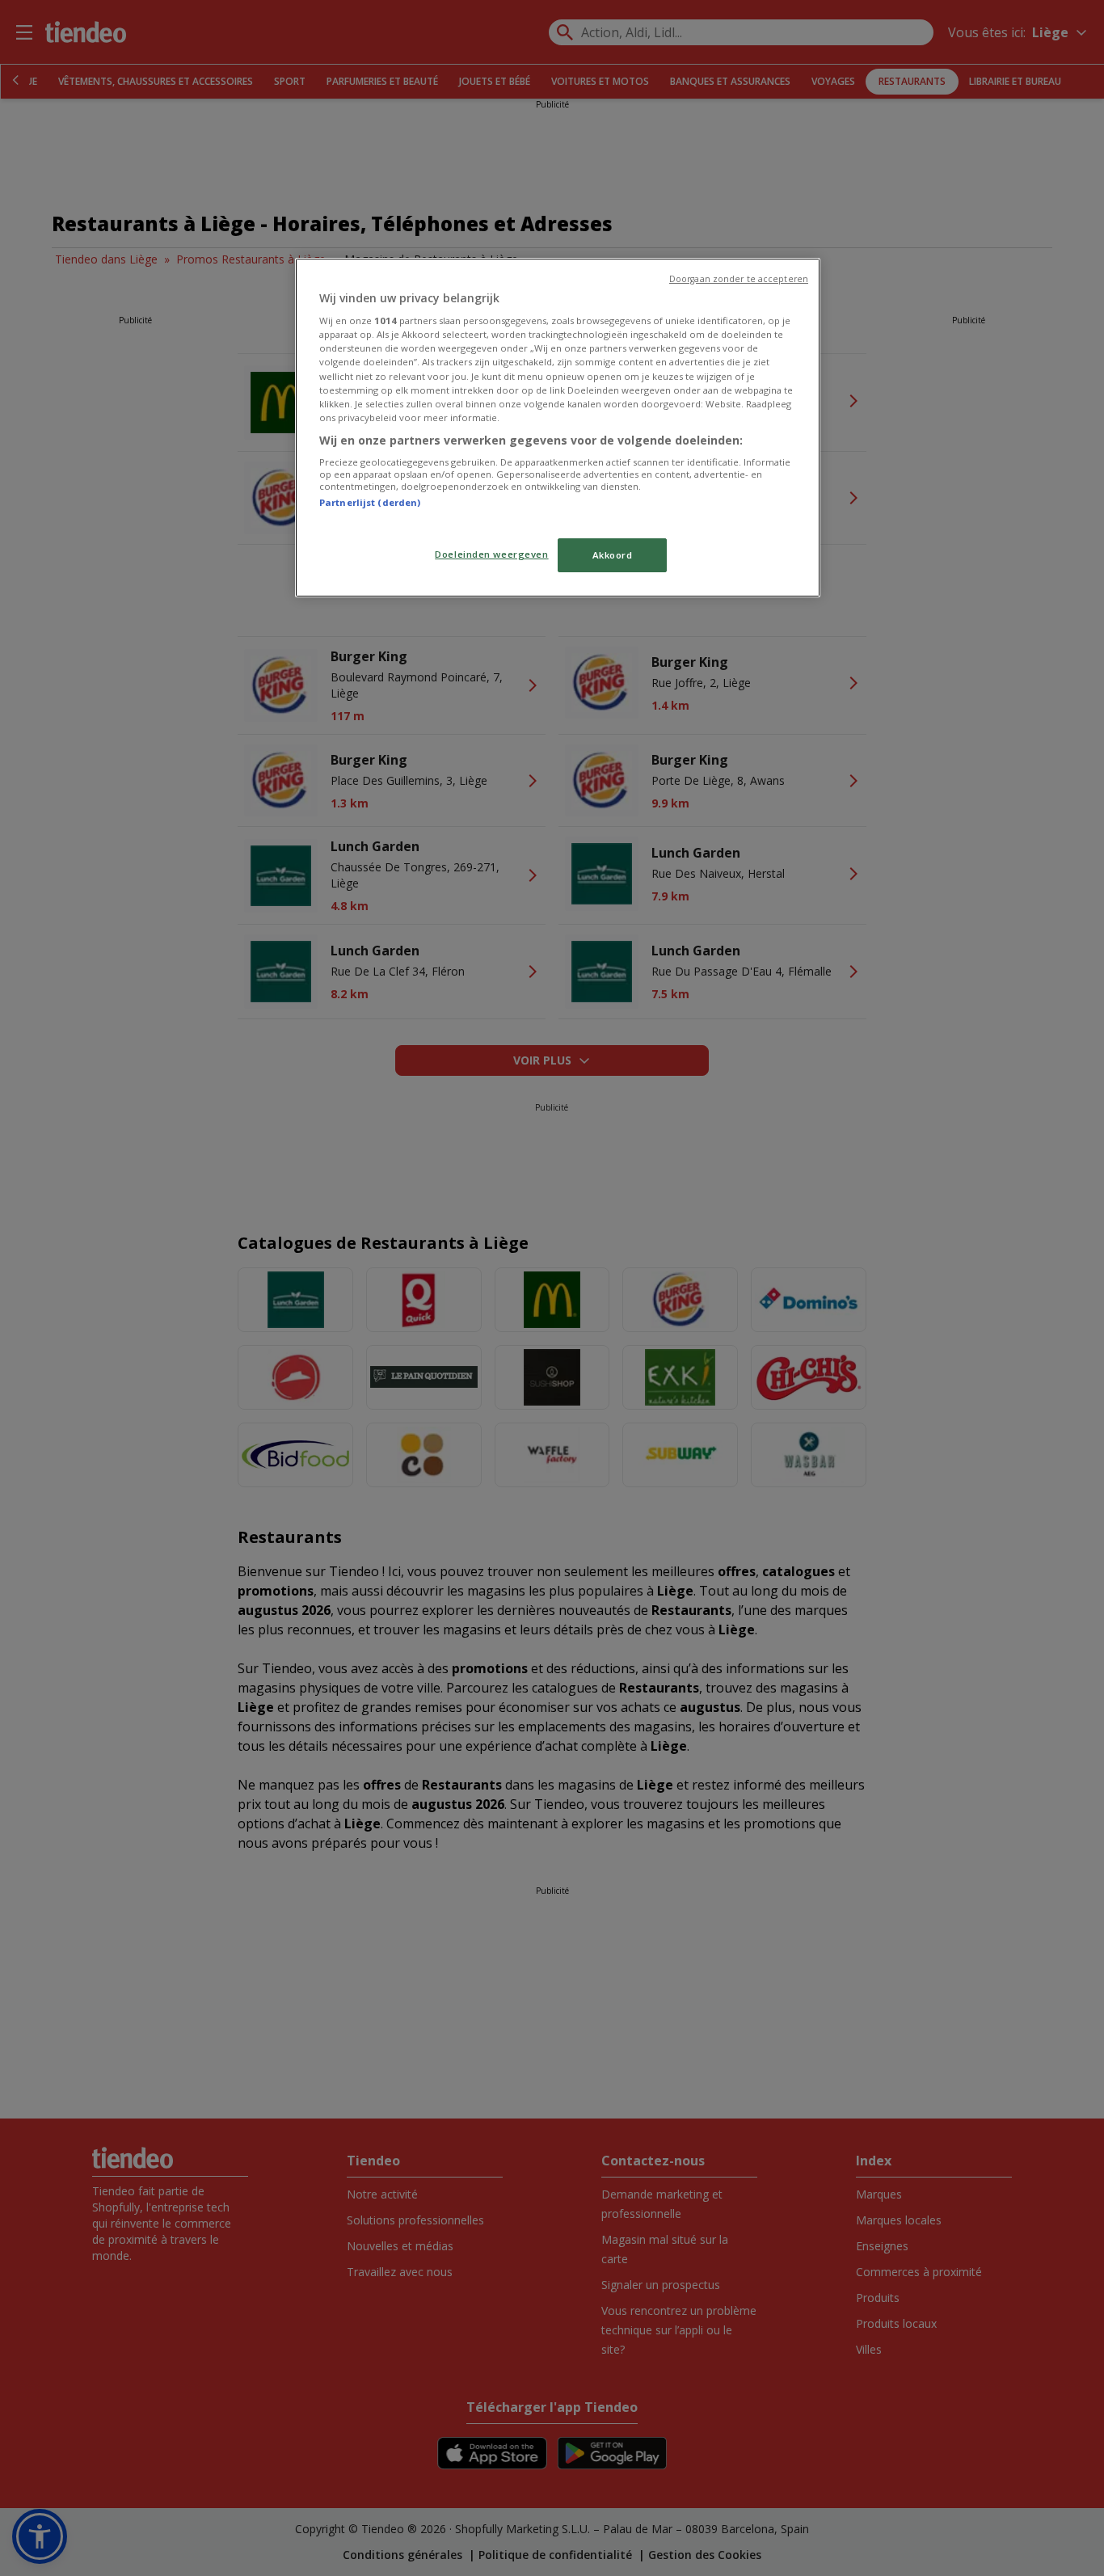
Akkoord (613, 555)
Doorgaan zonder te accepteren (739, 279)
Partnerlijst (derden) (370, 502)
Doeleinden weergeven (491, 554)
